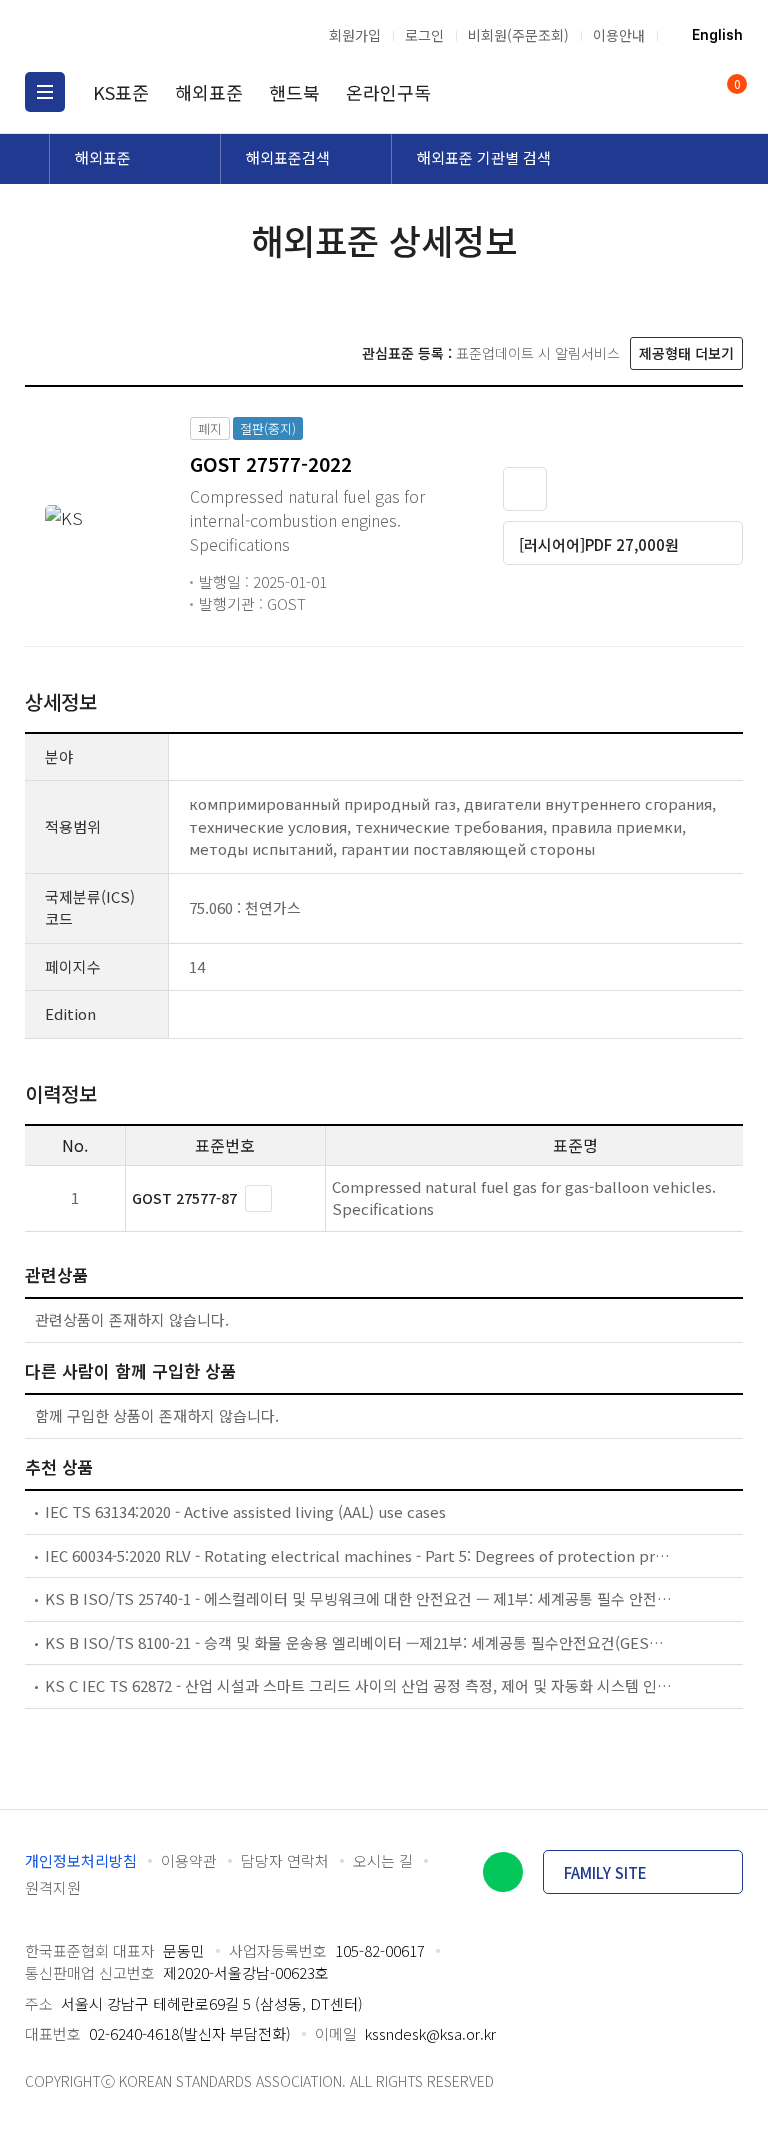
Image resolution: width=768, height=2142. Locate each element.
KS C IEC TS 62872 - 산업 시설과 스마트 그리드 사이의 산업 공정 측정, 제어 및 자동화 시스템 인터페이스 (359, 1685)
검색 (648, 92)
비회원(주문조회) (518, 35)
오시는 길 (383, 1860)
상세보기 (258, 1198)
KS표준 (121, 92)
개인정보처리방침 (81, 1860)
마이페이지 (686, 92)
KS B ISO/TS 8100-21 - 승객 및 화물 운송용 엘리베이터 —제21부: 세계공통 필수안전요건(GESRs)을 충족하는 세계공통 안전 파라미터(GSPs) (359, 1642)
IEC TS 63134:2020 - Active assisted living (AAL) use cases (245, 1511)
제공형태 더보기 (686, 353)
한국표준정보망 (130, 35)
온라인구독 (388, 92)
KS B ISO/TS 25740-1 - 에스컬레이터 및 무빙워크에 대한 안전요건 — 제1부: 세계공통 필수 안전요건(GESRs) (359, 1598)
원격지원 (53, 1887)
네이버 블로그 (503, 1872)
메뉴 (45, 92)
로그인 (424, 35)
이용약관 (189, 1860)
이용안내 (619, 35)
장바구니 (735, 85)
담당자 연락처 (285, 1860)
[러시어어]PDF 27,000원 (599, 544)
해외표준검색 (288, 157)
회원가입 (355, 35)
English (717, 35)
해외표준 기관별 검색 (484, 157)
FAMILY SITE (605, 1872)
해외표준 (209, 92)
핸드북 (294, 92)
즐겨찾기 (525, 489)
